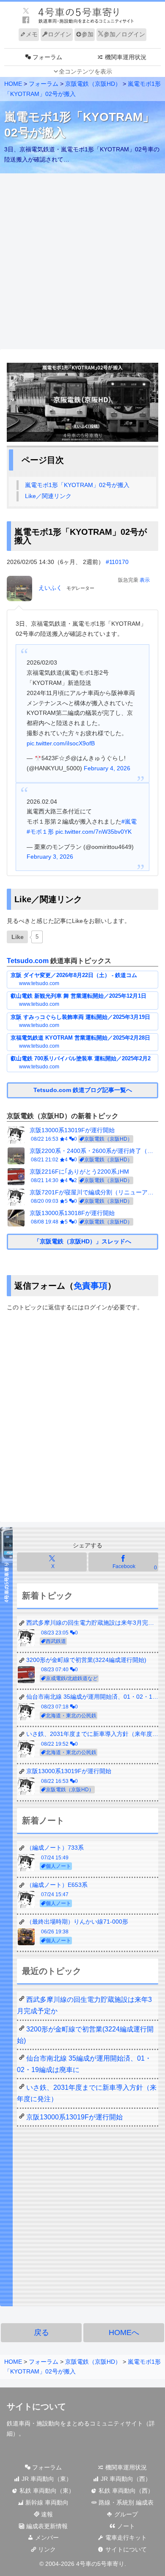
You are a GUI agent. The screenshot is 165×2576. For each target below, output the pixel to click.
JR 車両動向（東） (46, 2479)
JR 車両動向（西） (125, 2479)
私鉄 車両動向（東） (46, 2491)
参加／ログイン (124, 34)
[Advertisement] (82, 262)
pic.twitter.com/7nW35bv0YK (93, 832)
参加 (88, 34)
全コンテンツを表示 (85, 71)
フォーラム (46, 2467)
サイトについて (125, 2549)
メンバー (46, 2538)
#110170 (117, 562)
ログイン (60, 34)
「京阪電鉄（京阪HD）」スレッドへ (82, 1241)
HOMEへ (124, 2332)
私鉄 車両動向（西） (125, 2491)
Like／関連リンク (48, 496)
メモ (32, 34)
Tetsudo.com (28, 961)
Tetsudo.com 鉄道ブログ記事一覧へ (83, 1090)
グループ (125, 2514)
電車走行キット (125, 2538)
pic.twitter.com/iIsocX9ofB (61, 743)
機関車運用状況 (125, 2467)
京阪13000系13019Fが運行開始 (74, 2117)
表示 (145, 580)
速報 (46, 2514)
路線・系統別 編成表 (125, 2502)
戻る (41, 2332)
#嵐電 (129, 821)
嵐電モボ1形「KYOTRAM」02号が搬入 (77, 485)
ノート (125, 2526)
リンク (46, 2549)
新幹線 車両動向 (46, 2502)
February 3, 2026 (50, 857)
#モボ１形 (40, 832)
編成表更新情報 (46, 2526)
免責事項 (91, 1286)
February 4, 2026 (107, 768)
